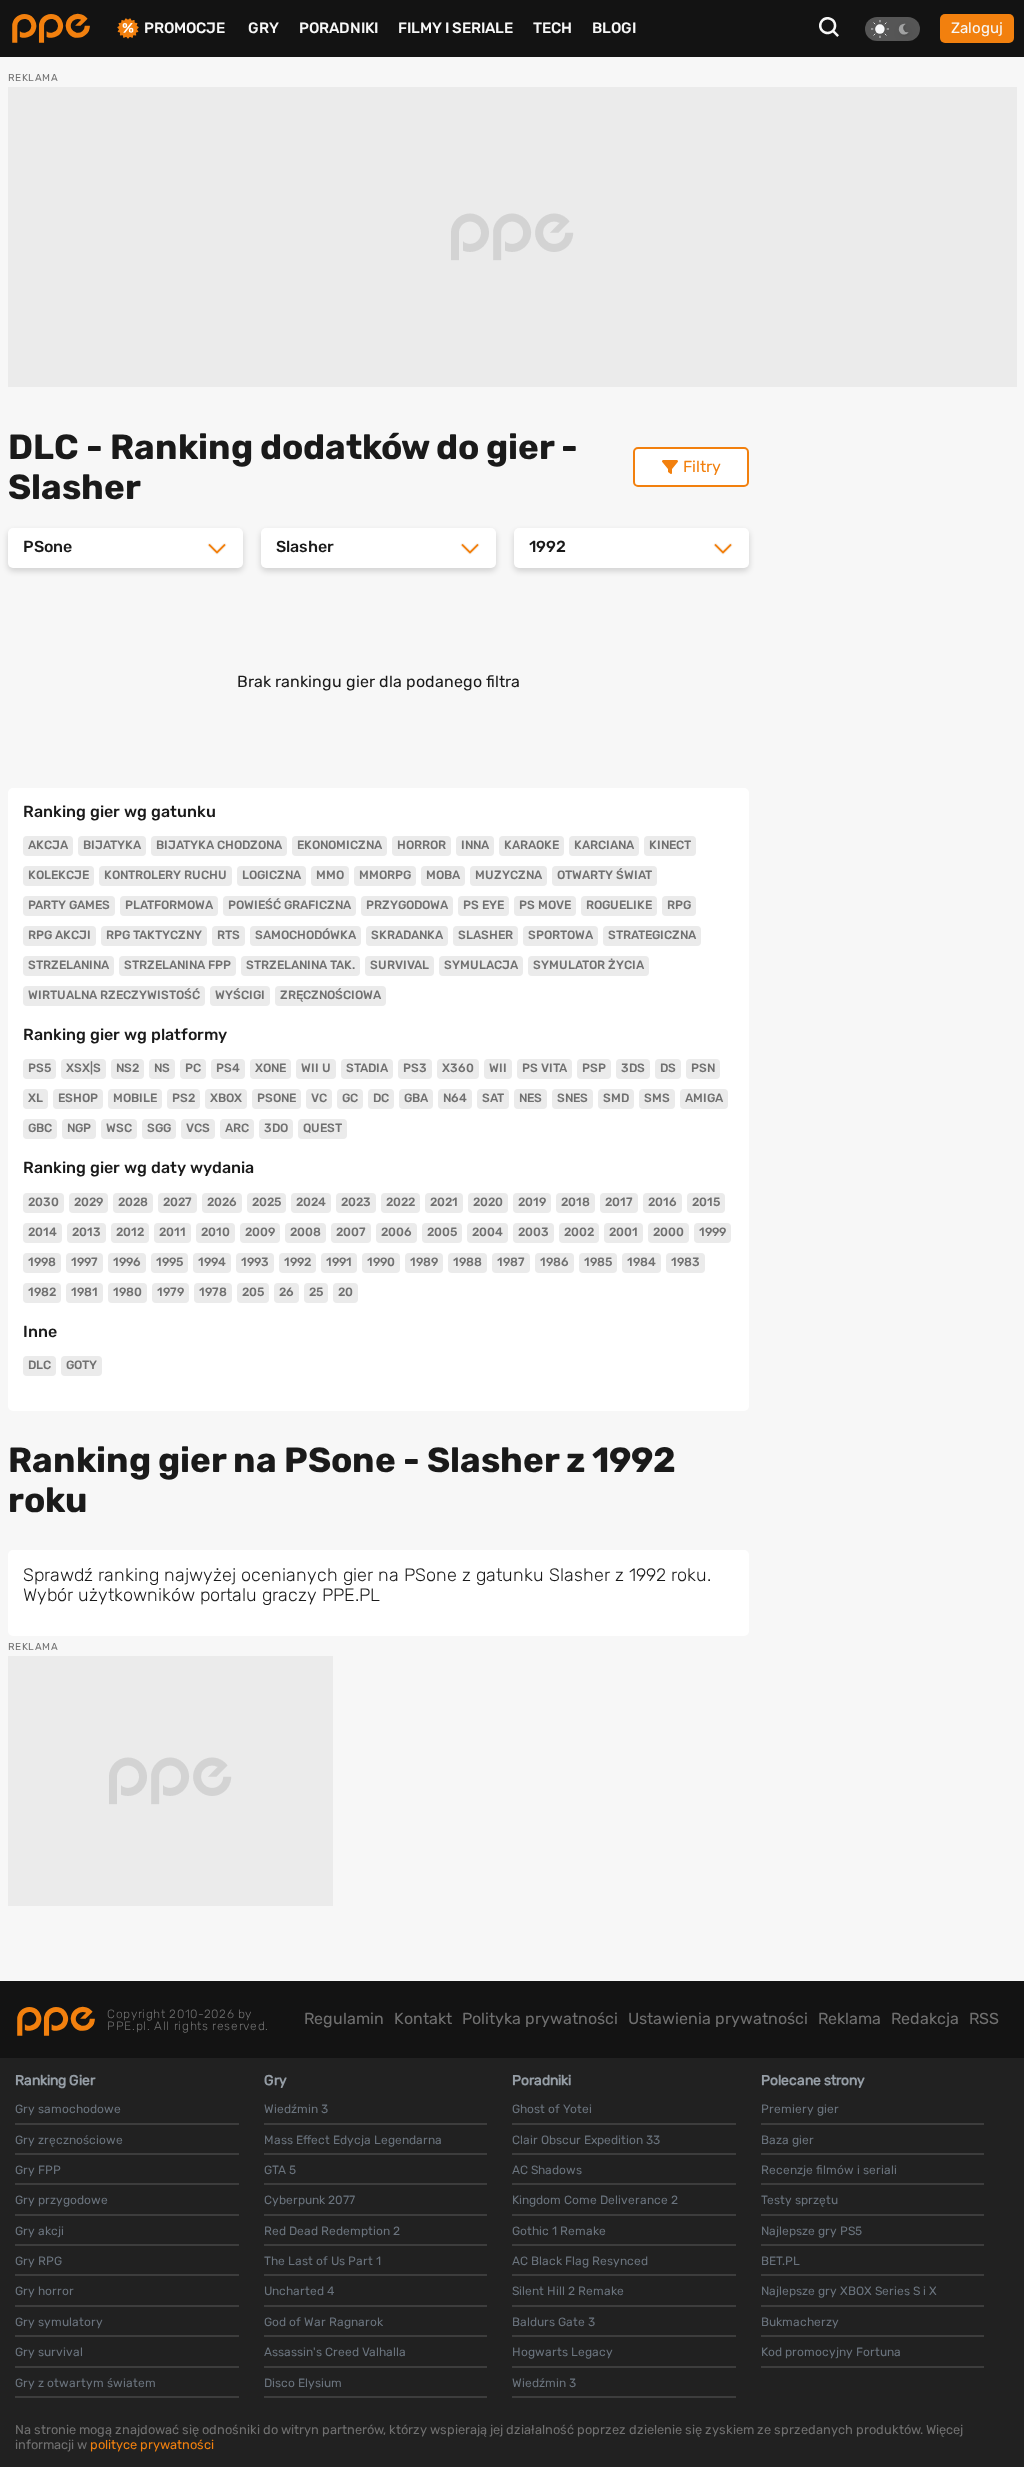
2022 (400, 1202)
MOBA (443, 875)
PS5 (39, 1068)
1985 (598, 1262)
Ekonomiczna (339, 845)
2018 (575, 1202)
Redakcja (925, 2018)
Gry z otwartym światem (85, 2383)
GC (350, 1098)
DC (381, 1098)
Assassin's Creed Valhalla (335, 2352)
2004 (487, 1232)
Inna (475, 845)
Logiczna (271, 875)
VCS (198, 1128)
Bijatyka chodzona (219, 845)
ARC (237, 1128)
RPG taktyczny (154, 935)
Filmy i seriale (455, 28)
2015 (706, 1202)
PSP (594, 1068)
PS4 (228, 1068)
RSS (984, 2018)
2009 (260, 1232)
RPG (679, 905)
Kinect (670, 845)
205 (253, 1292)
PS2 (183, 1098)
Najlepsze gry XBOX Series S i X (849, 2291)
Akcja (48, 845)
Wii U (316, 1068)
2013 (86, 1232)
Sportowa (560, 935)
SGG (159, 1128)
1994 (212, 1262)
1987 (511, 1262)
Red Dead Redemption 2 (332, 2231)
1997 (84, 1262)
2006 (396, 1232)
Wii (498, 1068)
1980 (127, 1292)
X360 (458, 1068)
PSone (276, 1098)
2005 (442, 1232)
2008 (305, 1232)
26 (286, 1292)
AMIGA (704, 1098)
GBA (416, 1098)
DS (668, 1068)
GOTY (81, 1365)
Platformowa (169, 905)
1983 (685, 1262)
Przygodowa (407, 905)
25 (316, 1292)
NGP (79, 1128)
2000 (668, 1232)
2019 (532, 1202)
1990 (381, 1262)
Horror (421, 845)
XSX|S (83, 1068)
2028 (133, 1202)
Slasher (485, 935)
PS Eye (483, 905)
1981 (84, 1292)
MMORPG (385, 875)
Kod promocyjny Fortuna (831, 2352)
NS (162, 1068)
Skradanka (407, 935)
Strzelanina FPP (177, 965)
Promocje (184, 28)
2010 (215, 1232)
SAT (493, 1098)
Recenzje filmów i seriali (829, 2170)
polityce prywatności (152, 2444)
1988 (467, 1262)
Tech (552, 28)
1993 (255, 1262)
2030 (43, 1202)
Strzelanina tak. (300, 965)
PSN (703, 1068)
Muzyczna (508, 875)
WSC (119, 1128)
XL (35, 1098)
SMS (657, 1098)
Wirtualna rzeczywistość (114, 995)
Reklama (849, 2018)
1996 (127, 1262)
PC (193, 1068)
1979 (170, 1292)
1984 (641, 1262)
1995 (169, 1262)
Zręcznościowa (330, 995)
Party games (69, 905)
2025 (266, 1202)
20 (345, 1292)
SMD (616, 1098)
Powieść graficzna (289, 905)
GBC (40, 1128)
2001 (623, 1232)
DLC (39, 1365)
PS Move (545, 905)
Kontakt (423, 2018)
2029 (88, 1202)
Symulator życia (588, 965)
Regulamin (344, 2018)
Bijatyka (112, 845)
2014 (42, 1232)
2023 (356, 1202)
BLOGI (614, 28)
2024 (311, 1202)
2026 (222, 1202)
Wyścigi (240, 995)
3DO (276, 1128)
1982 (42, 1292)
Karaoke (531, 845)
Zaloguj (977, 28)
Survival (399, 965)
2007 (351, 1232)
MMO (330, 875)
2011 (172, 1232)
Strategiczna (652, 935)
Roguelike (619, 905)
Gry (263, 28)
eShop (78, 1098)
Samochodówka (305, 935)
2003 (533, 1232)
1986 (554, 1262)
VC (319, 1098)
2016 (662, 1202)
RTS (228, 935)
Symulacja (481, 965)
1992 (297, 1262)
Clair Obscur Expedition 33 (586, 2140)
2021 (444, 1202)
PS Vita (544, 1068)
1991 (339, 1262)
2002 (579, 1232)
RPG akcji (59, 935)
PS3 (415, 1068)
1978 (213, 1292)
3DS (633, 1068)
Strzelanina (68, 965)
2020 (488, 1202)
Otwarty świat (604, 875)
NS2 (127, 1068)
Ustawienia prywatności (718, 2018)
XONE (270, 1068)
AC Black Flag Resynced (580, 2261)
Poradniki (338, 28)
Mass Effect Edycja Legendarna (353, 2140)
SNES (572, 1098)
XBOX (226, 1098)
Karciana (604, 845)
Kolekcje (58, 875)
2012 (130, 1232)
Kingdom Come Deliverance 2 (595, 2200)
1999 (712, 1232)
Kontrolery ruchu (165, 875)
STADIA (367, 1068)
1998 (42, 1262)
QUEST (322, 1128)
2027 (177, 1202)
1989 (424, 1262)
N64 (455, 1098)
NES (530, 1098)
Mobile (135, 1098)
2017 (619, 1202)
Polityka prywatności (540, 2018)
